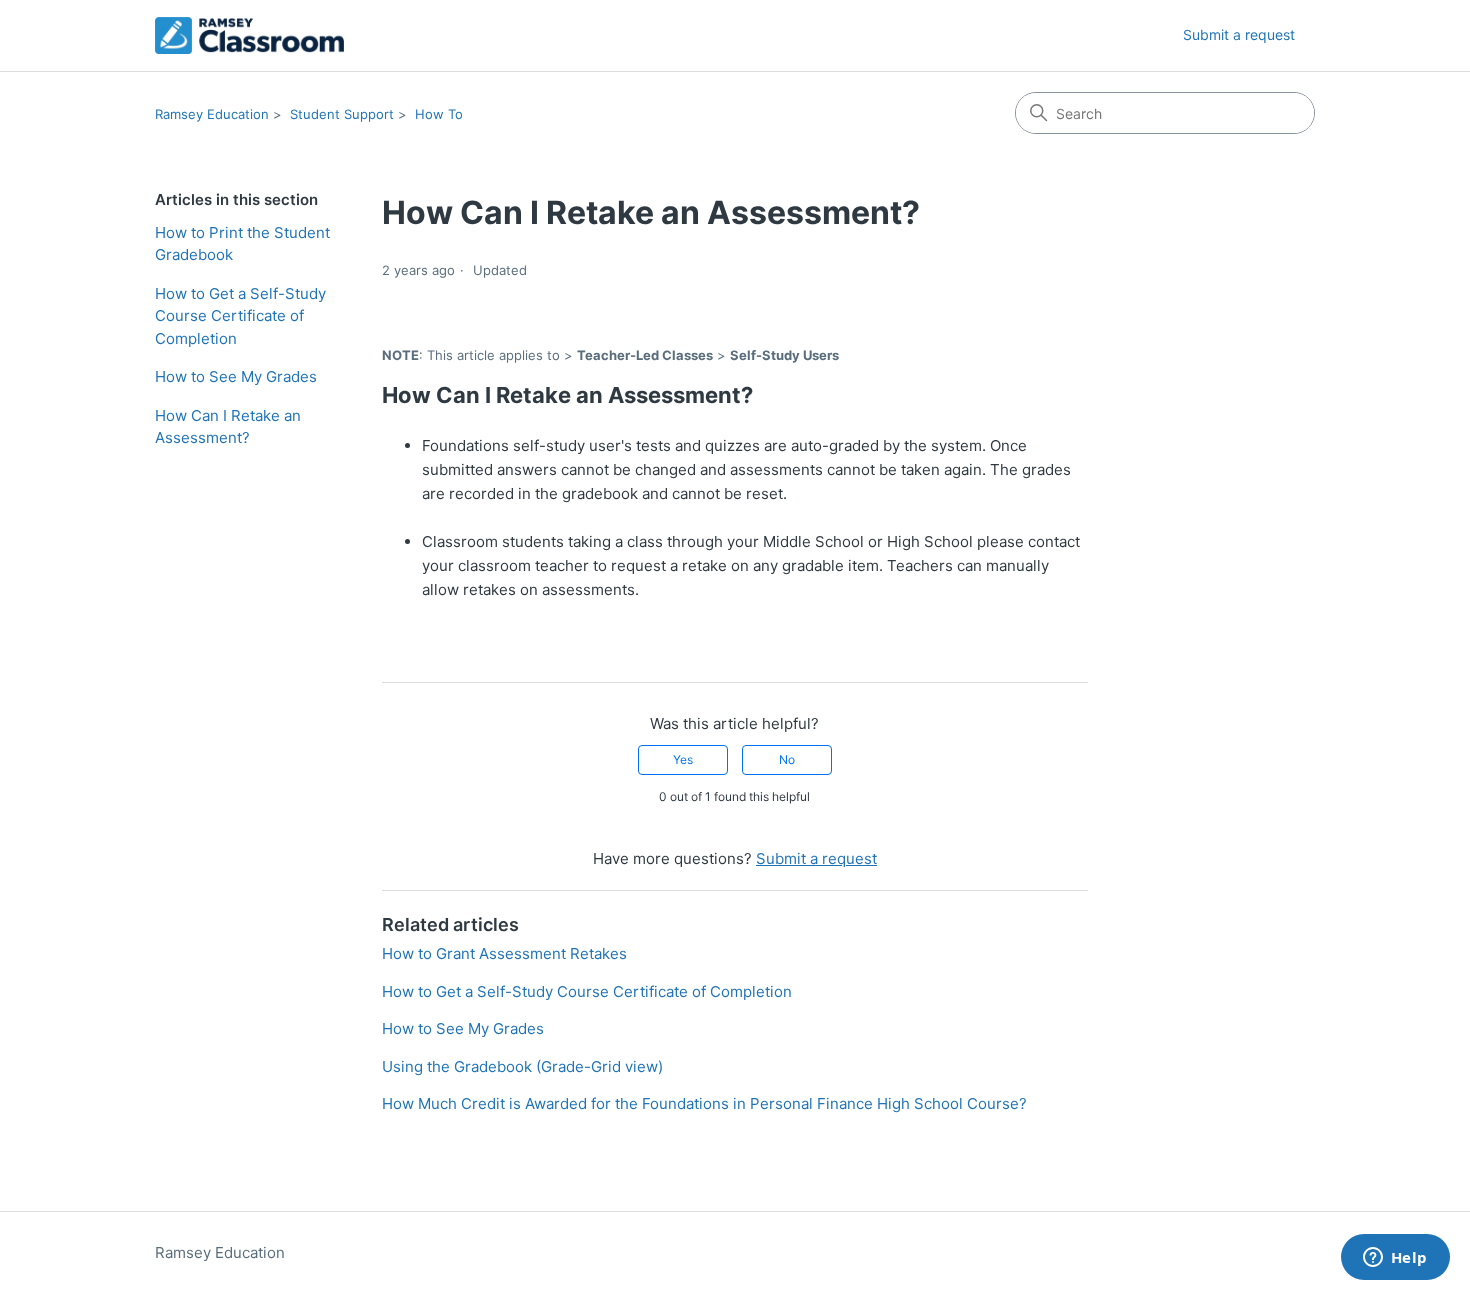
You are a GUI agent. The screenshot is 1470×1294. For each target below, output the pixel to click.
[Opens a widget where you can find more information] (1395, 1259)
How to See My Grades (236, 376)
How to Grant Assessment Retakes (504, 953)
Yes (683, 759)
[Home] (249, 35)
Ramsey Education (212, 114)
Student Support (342, 114)
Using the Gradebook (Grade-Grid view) (522, 1066)
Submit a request (1239, 34)
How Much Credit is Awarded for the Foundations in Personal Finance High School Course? (704, 1103)
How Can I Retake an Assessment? (228, 427)
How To (439, 114)
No (787, 759)
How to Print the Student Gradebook (242, 244)
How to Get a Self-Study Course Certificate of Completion (240, 316)
